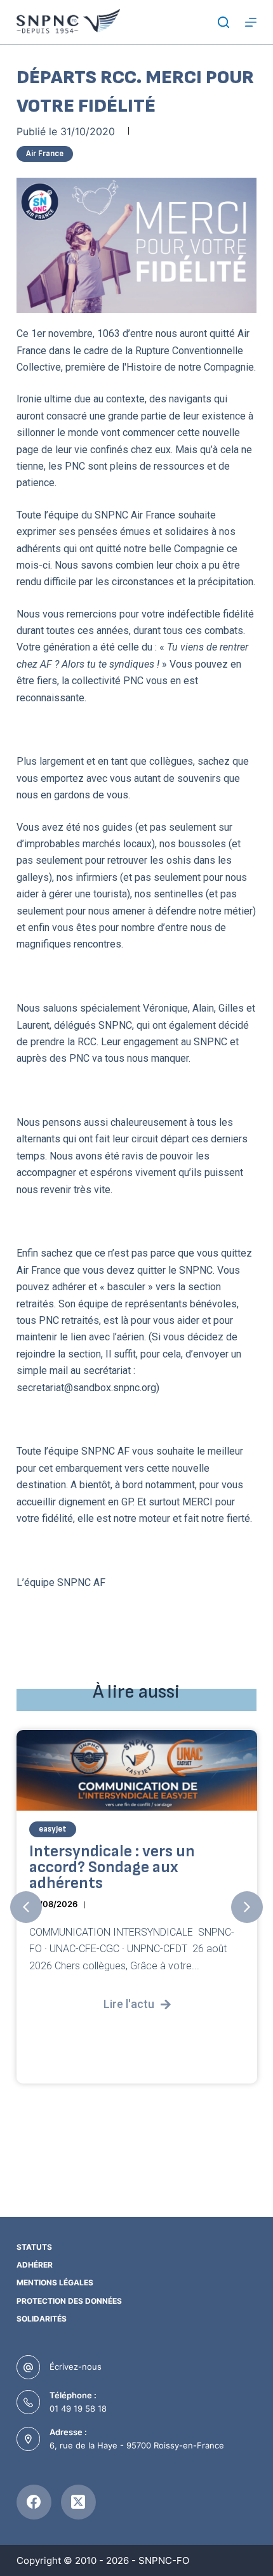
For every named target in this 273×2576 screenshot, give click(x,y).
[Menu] (251, 22)
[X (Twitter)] (78, 2502)
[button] (26, 1907)
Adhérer (35, 2265)
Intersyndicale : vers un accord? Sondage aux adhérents (112, 1868)
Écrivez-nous (76, 2367)
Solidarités (42, 2319)
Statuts (34, 2247)
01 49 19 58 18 (78, 2408)
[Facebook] (34, 2502)
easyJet (53, 1830)
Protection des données (69, 2301)
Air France (45, 154)
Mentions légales (55, 2282)
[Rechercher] (223, 22)
